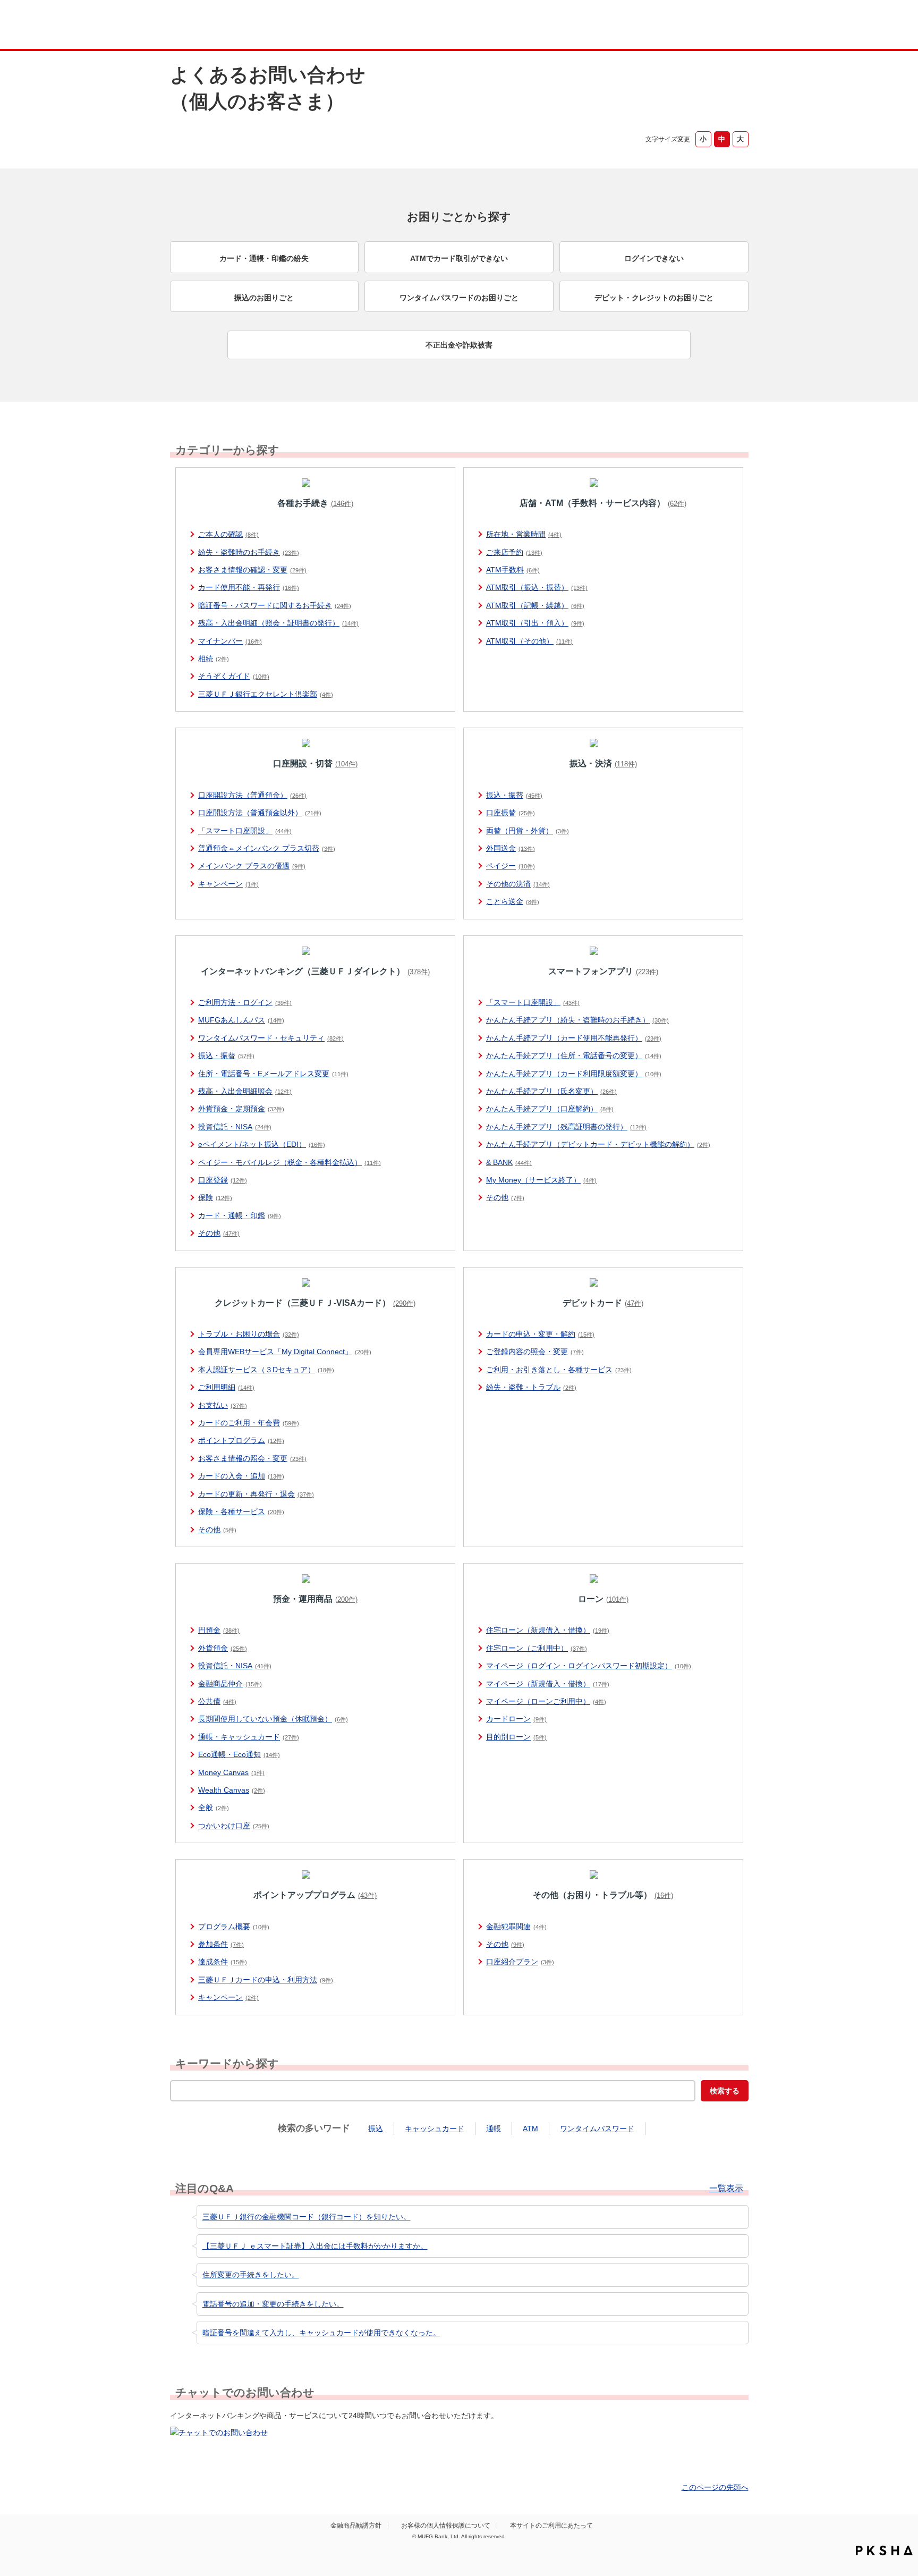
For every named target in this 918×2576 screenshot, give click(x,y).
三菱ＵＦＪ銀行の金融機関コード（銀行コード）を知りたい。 (307, 2217)
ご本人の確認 (228, 534)
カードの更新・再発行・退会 (256, 1494)
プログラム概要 (234, 1927)
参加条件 (221, 1944)
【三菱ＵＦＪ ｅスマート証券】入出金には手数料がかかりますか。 (315, 2246)
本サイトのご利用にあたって (551, 2526)
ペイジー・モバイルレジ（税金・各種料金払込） (290, 1162)
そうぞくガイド (234, 676)
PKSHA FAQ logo (884, 2550)
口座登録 (223, 1180)
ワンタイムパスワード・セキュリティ (271, 1038)
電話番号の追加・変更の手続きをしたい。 (273, 2304)
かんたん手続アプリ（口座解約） (550, 1109)
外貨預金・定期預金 (241, 1109)
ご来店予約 (514, 552)
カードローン (516, 1719)
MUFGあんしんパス (241, 1020)
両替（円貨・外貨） (528, 831)
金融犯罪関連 (516, 1927)
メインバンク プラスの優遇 (252, 866)
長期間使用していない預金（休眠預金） (273, 1719)
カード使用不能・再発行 (249, 587)
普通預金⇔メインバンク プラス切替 (267, 848)
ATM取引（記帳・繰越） (535, 605)
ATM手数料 (513, 570)
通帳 (494, 2129)
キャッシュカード (435, 2129)
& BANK (509, 1162)
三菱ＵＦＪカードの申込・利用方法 (266, 1980)
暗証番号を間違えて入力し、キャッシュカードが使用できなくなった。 (321, 2333)
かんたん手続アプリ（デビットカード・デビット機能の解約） (598, 1144)
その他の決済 (518, 884)
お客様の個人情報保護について (446, 2526)
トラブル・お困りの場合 (249, 1334)
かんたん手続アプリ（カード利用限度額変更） (574, 1074)
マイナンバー (230, 641)
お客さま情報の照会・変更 (252, 1458)
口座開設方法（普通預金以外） (260, 813)
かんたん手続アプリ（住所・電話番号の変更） (574, 1055)
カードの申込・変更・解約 (540, 1334)
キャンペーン (228, 884)
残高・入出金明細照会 (245, 1091)
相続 (214, 658)
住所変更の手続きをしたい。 (251, 2275)
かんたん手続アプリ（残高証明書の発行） (566, 1127)
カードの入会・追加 (241, 1476)
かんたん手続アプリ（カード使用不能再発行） (574, 1038)
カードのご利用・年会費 (249, 1423)
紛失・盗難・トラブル (531, 1387)
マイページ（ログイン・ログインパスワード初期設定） (589, 1666)
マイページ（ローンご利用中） (546, 1701)
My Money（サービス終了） (541, 1180)
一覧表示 (726, 2189)
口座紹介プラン (520, 1962)
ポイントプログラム (241, 1440)
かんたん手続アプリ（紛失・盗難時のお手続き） (577, 1020)
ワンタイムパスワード (597, 2129)
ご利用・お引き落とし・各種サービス (559, 1370)
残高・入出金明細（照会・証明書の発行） (278, 623)
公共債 (217, 1701)
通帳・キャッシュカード (249, 1737)
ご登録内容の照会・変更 (535, 1352)
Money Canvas (231, 1772)
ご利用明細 (226, 1387)
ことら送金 (513, 901)
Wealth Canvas (232, 1790)
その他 (219, 1233)
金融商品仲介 (230, 1684)
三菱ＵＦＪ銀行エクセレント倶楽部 (266, 694)
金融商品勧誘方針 (356, 2526)
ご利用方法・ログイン (245, 1002)
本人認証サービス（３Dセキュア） (266, 1370)
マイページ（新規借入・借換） (548, 1684)
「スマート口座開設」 (245, 831)
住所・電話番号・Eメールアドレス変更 (273, 1074)
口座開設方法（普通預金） (252, 795)
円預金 (219, 1630)
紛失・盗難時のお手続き (249, 552)
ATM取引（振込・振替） (537, 587)
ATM (530, 2129)
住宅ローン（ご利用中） (537, 1648)
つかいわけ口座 (234, 1826)
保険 (215, 1197)
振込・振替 (514, 795)
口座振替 (511, 813)
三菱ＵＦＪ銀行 (663, 26)
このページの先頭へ (715, 2487)
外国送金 (511, 848)
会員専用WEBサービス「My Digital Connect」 (285, 1352)
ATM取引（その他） (529, 641)
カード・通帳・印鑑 (240, 1215)
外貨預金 (223, 1648)
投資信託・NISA (235, 1127)
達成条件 (223, 1962)
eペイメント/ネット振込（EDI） (262, 1144)
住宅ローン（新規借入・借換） (548, 1630)
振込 (376, 2129)
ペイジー (511, 866)
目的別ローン (516, 1737)
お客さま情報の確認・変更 (252, 570)
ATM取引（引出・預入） (535, 623)
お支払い (223, 1405)
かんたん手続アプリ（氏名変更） (551, 1091)
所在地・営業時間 (524, 534)
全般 (214, 1808)
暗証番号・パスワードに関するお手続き (275, 605)
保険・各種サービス (241, 1511)
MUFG (261, 26)
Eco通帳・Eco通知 (239, 1754)
